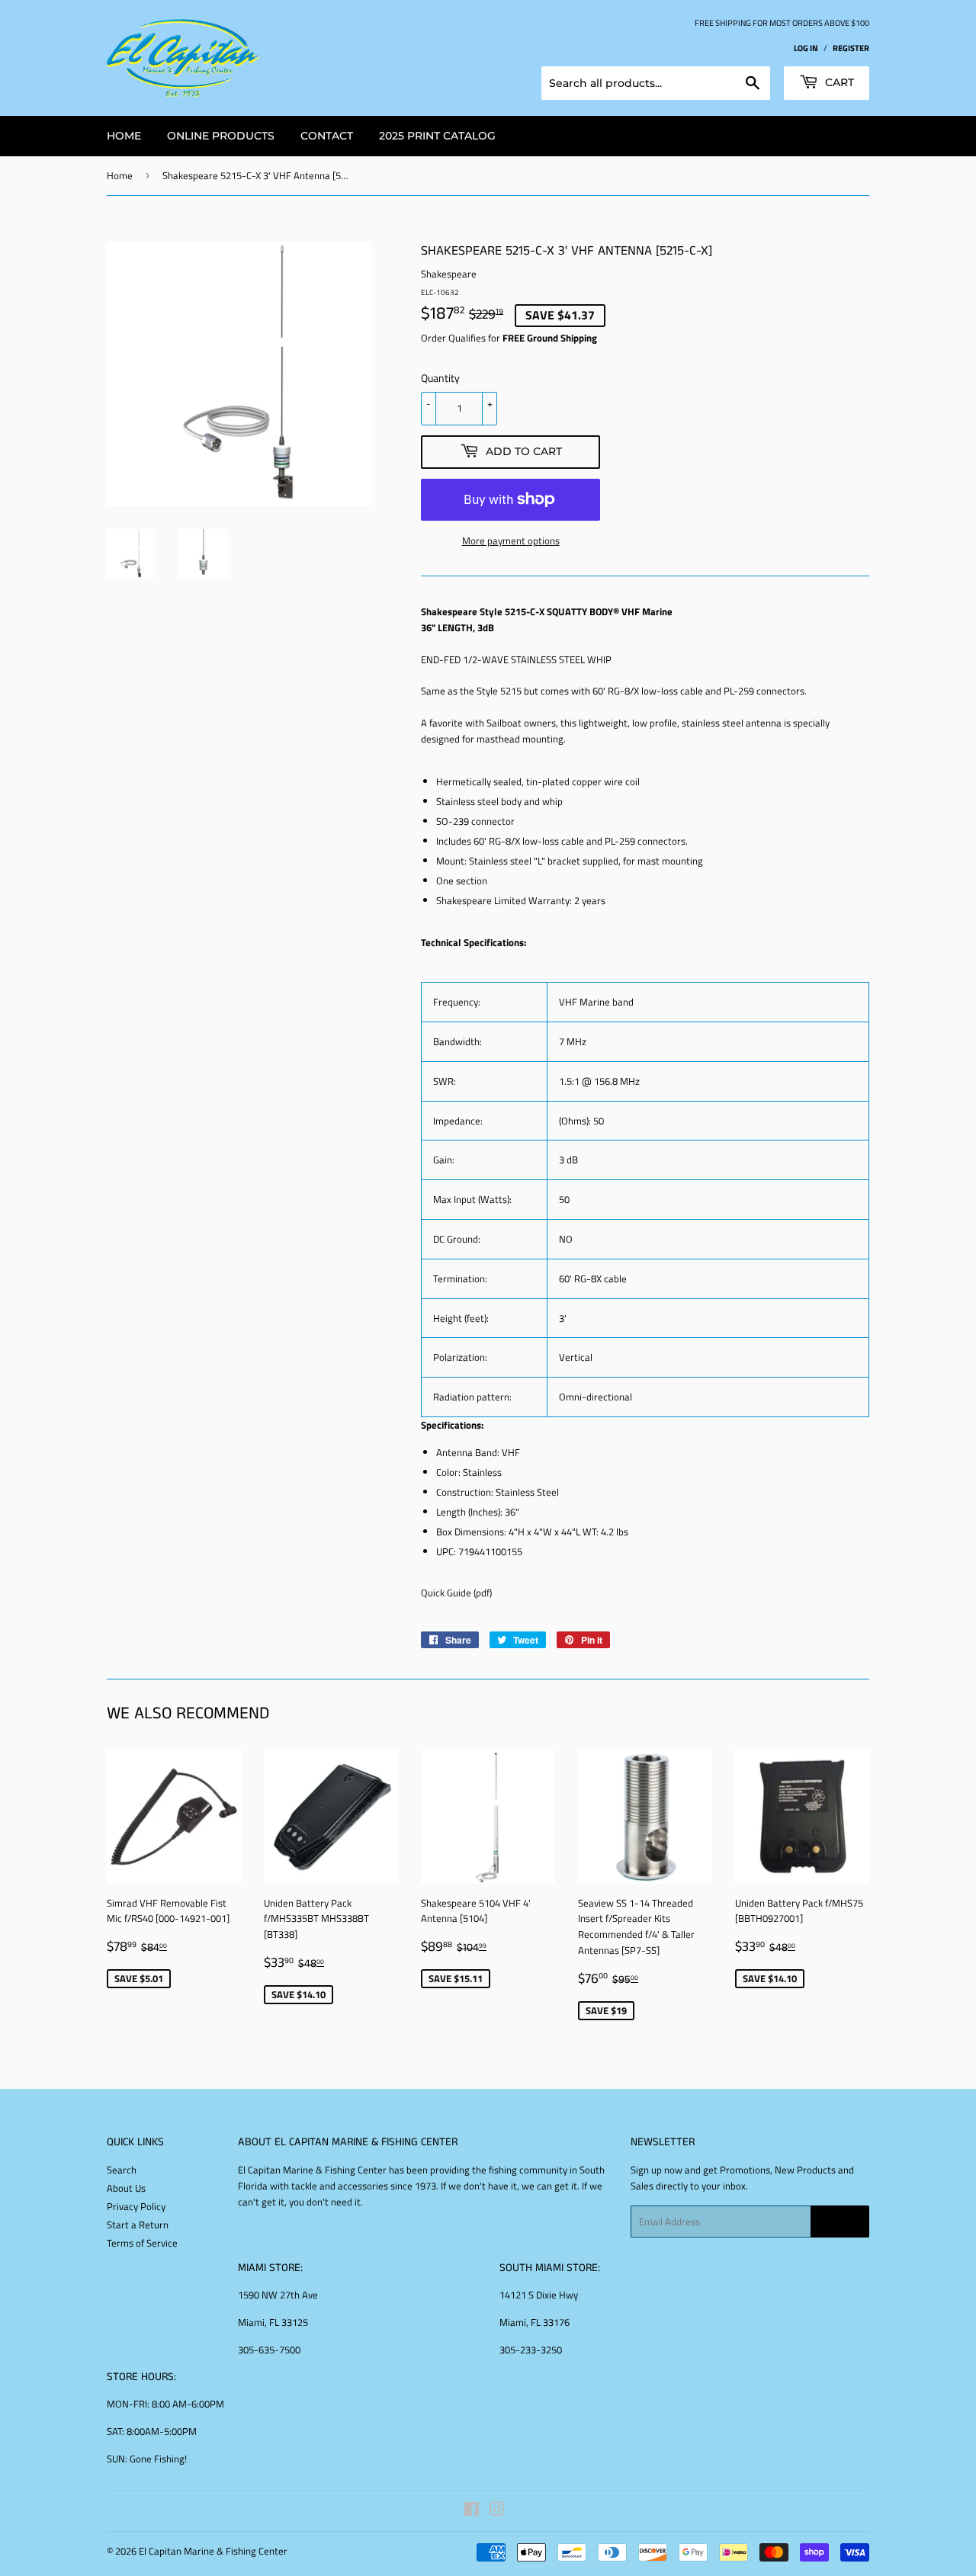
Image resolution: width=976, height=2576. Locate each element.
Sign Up (840, 2222)
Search (122, 2170)
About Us (126, 2188)
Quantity (440, 378)
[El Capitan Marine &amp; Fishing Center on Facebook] (472, 2511)
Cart (838, 82)
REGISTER (851, 48)
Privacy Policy (136, 2206)
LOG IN (806, 48)
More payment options (511, 541)
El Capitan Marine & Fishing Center (213, 2551)
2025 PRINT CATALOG (437, 136)
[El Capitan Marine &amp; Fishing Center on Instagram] (497, 2511)
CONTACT (327, 136)
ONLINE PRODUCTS (221, 136)
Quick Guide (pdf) (456, 1593)
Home (120, 175)
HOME (124, 136)
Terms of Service (142, 2243)
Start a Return (138, 2225)
